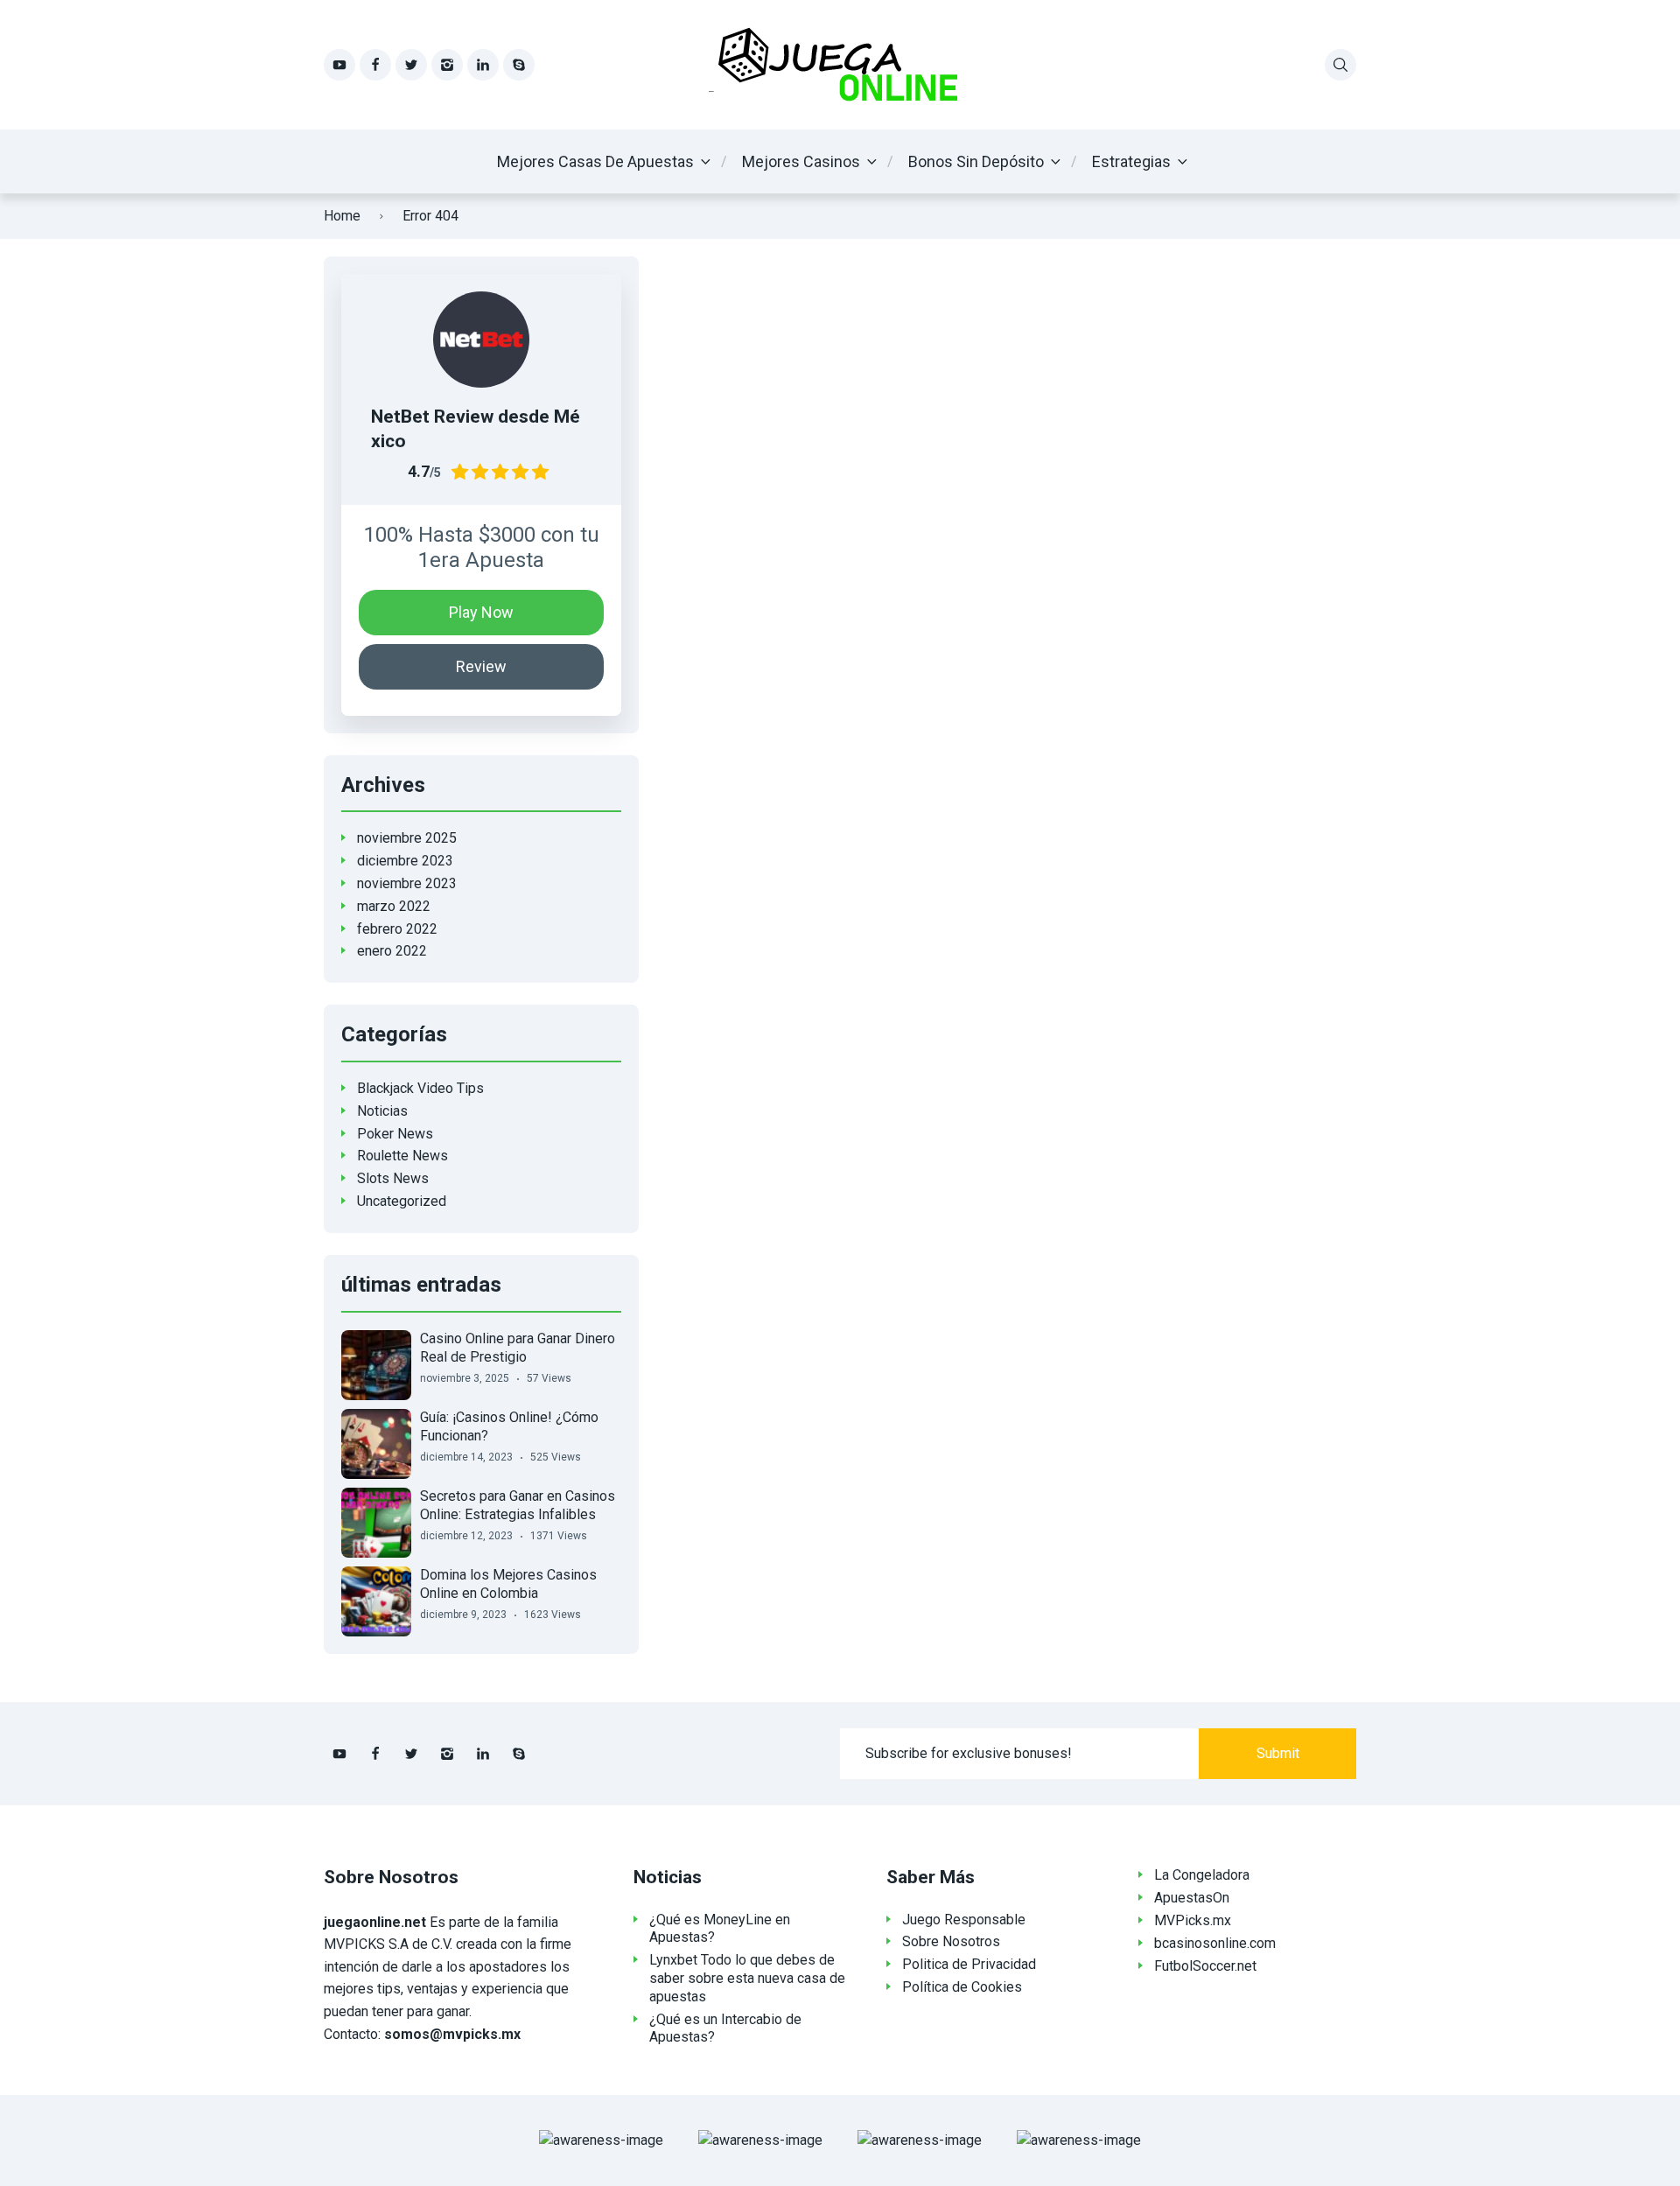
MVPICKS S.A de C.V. (388, 1944)
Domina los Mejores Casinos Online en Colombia (508, 1584)
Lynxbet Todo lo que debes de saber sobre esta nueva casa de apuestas (747, 1978)
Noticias (382, 1111)
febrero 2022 (397, 929)
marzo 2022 (394, 906)
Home (342, 216)
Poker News (395, 1134)
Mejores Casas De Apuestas (595, 161)
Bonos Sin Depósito (976, 161)
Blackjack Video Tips (420, 1088)
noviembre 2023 (407, 883)
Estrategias (1131, 161)
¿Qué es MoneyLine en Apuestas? (720, 1929)
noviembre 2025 (407, 838)
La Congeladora (1202, 1875)
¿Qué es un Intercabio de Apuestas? (725, 2028)
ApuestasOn (1192, 1898)
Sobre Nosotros (951, 1941)
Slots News (393, 1178)
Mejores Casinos (801, 161)
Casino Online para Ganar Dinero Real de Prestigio (518, 1348)
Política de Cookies (962, 1987)
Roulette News (402, 1156)
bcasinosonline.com (1215, 1943)
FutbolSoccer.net (1205, 1966)
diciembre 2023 (405, 861)
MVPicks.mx (1193, 1920)
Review (481, 666)
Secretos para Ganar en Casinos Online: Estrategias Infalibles (518, 1505)
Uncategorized (402, 1201)
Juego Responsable (964, 1920)
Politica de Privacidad (969, 1964)
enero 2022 (392, 951)
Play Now (481, 612)
